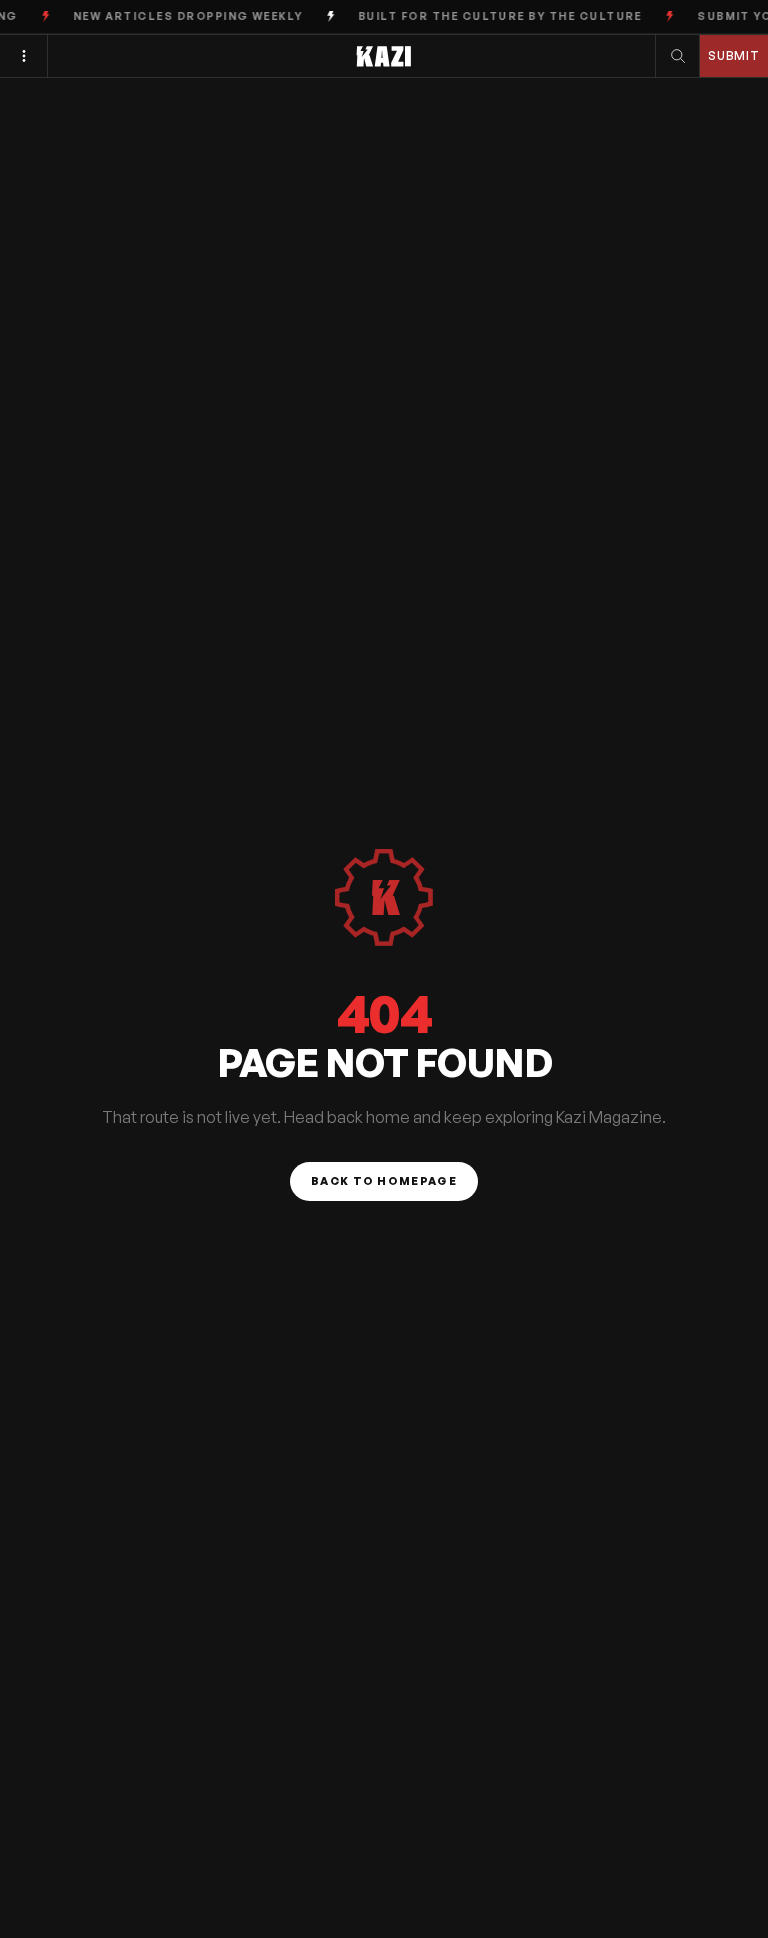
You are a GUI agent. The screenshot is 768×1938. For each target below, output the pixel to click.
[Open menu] (24, 56)
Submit (734, 55)
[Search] (678, 56)
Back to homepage (384, 1181)
